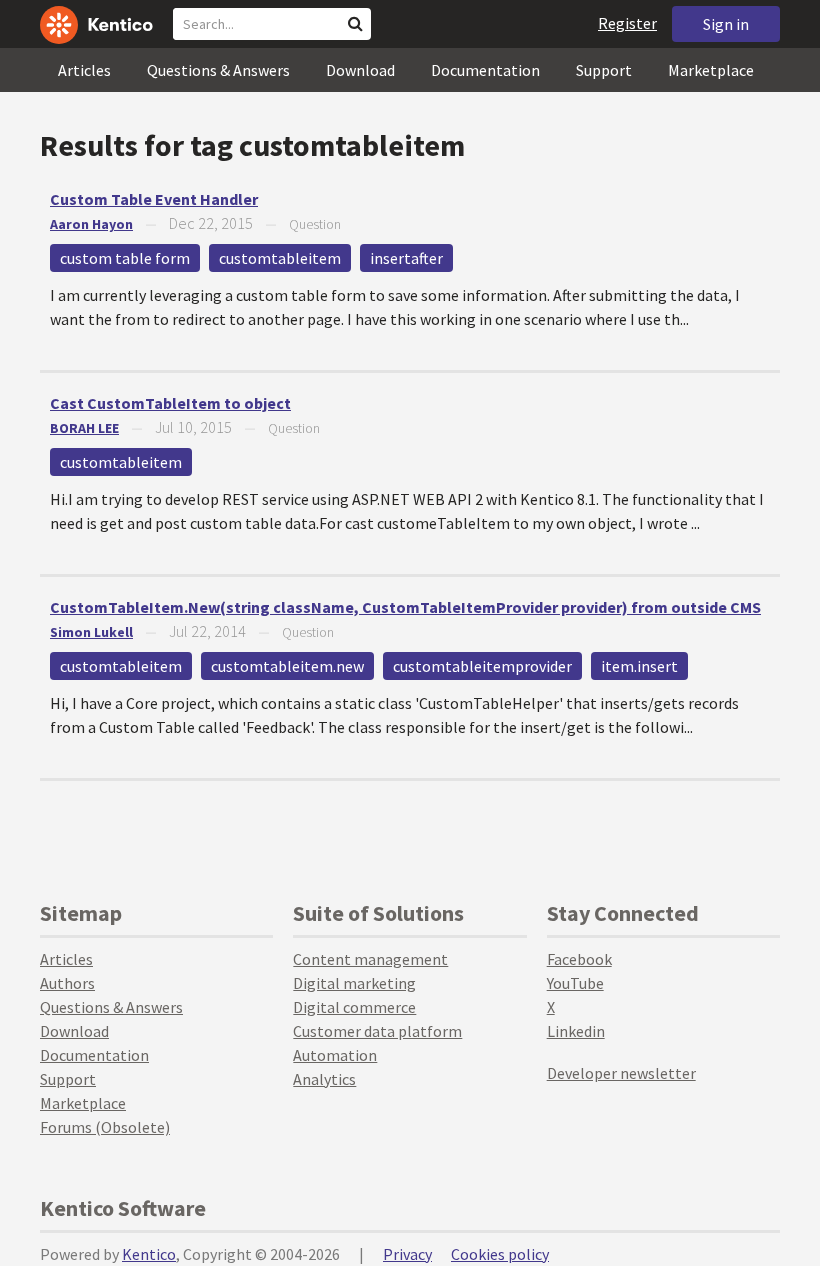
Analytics (324, 1079)
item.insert (639, 666)
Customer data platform (377, 1031)
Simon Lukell (91, 632)
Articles (84, 70)
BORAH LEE (84, 428)
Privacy (407, 1254)
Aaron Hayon (91, 224)
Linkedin (576, 1031)
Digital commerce (354, 1007)
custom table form (125, 258)
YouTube (575, 983)
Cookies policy (500, 1254)
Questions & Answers (218, 70)
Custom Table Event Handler (154, 199)
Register (627, 23)
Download (360, 70)
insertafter (406, 258)
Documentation (485, 70)
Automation (335, 1055)
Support (604, 70)
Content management (370, 959)
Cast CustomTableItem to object (170, 403)
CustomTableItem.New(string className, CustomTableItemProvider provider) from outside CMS (405, 607)
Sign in (726, 24)
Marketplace (711, 70)
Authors (67, 983)
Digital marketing (354, 983)
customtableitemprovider (482, 666)
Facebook (579, 959)
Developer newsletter (621, 1073)
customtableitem (280, 258)
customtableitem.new (287, 666)
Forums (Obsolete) (105, 1127)
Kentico (149, 1254)
